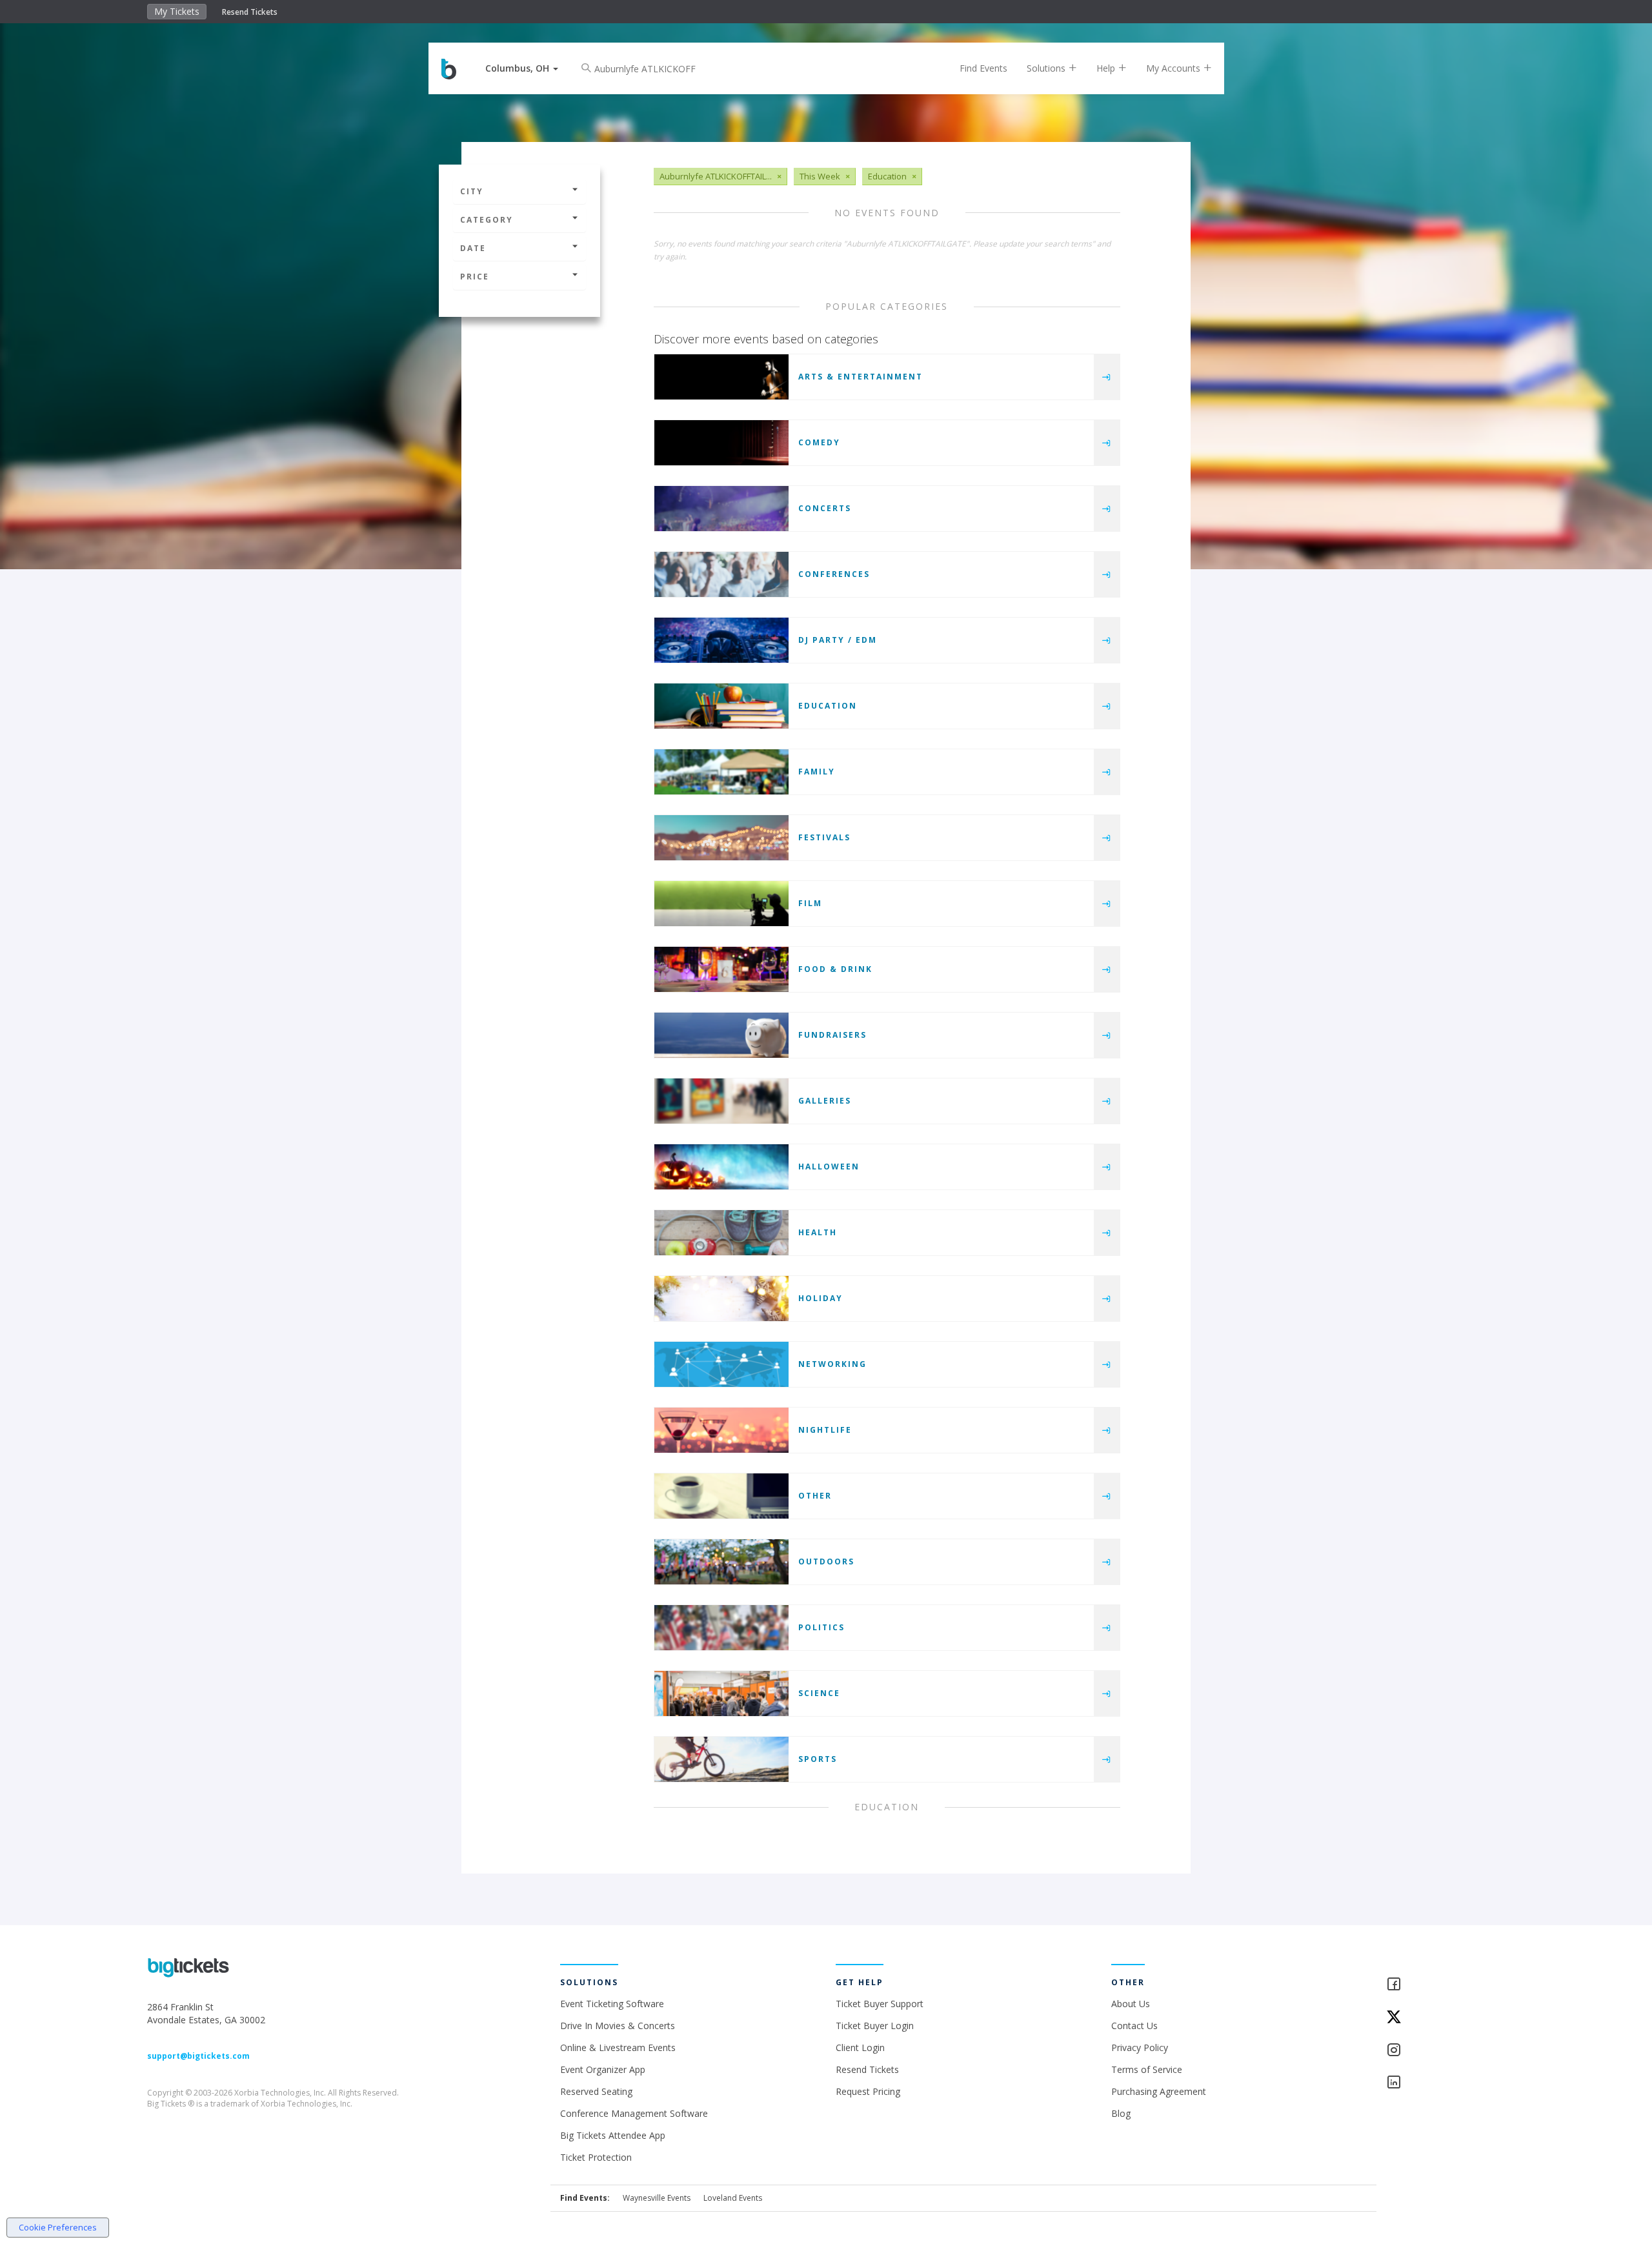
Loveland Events (733, 2198)
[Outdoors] (721, 1562)
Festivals (824, 837)
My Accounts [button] (1174, 68)
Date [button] (473, 248)
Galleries (825, 1101)
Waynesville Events (657, 2198)
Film (810, 903)
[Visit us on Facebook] (1445, 1985)
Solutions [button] (1047, 68)
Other (815, 1496)
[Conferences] (721, 574)
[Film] (721, 904)
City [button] (472, 191)
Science (819, 1693)
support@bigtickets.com (198, 2056)
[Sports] (721, 1759)
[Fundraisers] (721, 1035)
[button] (522, 68)
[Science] (721, 1693)
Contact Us (1134, 2026)
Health (818, 1232)
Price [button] (475, 277)
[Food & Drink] (721, 969)
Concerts (825, 508)
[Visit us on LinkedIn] (1445, 2083)
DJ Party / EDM (838, 640)
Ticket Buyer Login (875, 2026)
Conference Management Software (634, 2113)
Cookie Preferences (58, 2227)
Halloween (829, 1167)
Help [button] (1107, 68)
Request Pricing (868, 2091)
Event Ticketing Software (612, 2004)
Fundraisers (832, 1035)
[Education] (721, 706)
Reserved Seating (596, 2091)
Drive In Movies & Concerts (618, 2026)
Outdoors (826, 1562)
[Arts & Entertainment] (721, 377)
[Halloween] (721, 1167)
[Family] (721, 772)
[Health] (721, 1233)
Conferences (834, 574)
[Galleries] (721, 1101)
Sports (818, 1759)
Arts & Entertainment (861, 377)
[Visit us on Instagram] (1445, 2051)
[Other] (721, 1496)
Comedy (819, 442)
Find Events (983, 68)
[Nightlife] (721, 1430)
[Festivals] (721, 838)
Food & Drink (835, 969)
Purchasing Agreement (1159, 2091)
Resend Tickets (250, 12)
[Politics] (721, 1628)
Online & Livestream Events (618, 2047)
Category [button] (487, 220)
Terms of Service (1147, 2069)
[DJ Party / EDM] (721, 640)
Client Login (860, 2047)
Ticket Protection (596, 2157)
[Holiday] (721, 1299)
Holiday (821, 1298)
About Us (1131, 2004)
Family (817, 772)
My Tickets (177, 11)
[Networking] (721, 1364)
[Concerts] (721, 509)
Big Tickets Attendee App (613, 2135)
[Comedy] (721, 443)
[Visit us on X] (1445, 2018)
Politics (821, 1627)
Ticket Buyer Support (880, 2004)
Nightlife (825, 1430)
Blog (1121, 2113)
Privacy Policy (1140, 2047)
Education (828, 706)
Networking (832, 1364)
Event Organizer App (603, 2069)
